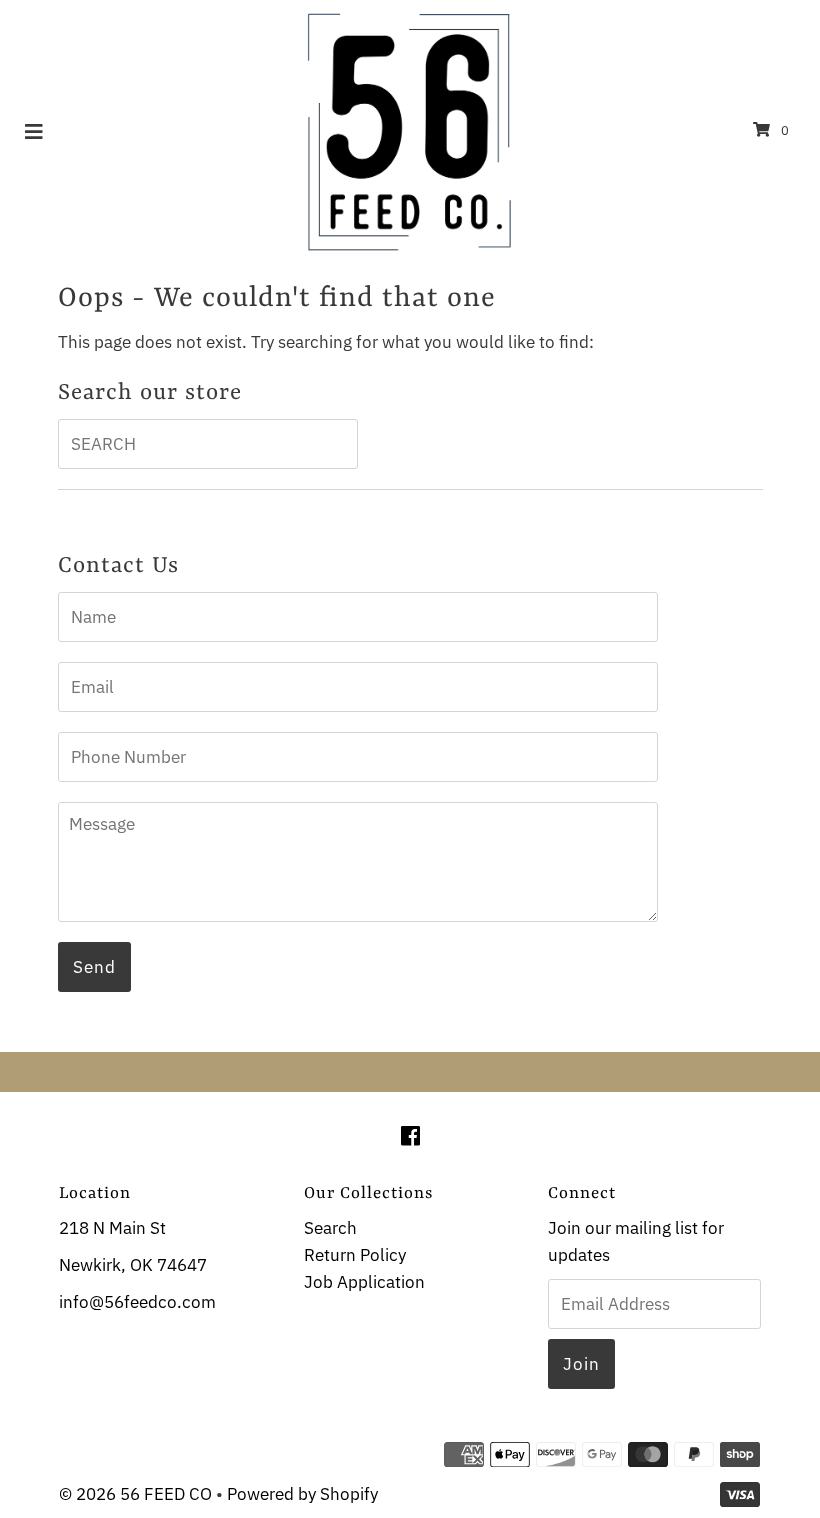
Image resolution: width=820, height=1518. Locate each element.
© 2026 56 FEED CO (135, 1494)
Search (330, 1228)
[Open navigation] (34, 130)
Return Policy (355, 1255)
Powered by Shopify (302, 1494)
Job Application (364, 1282)
